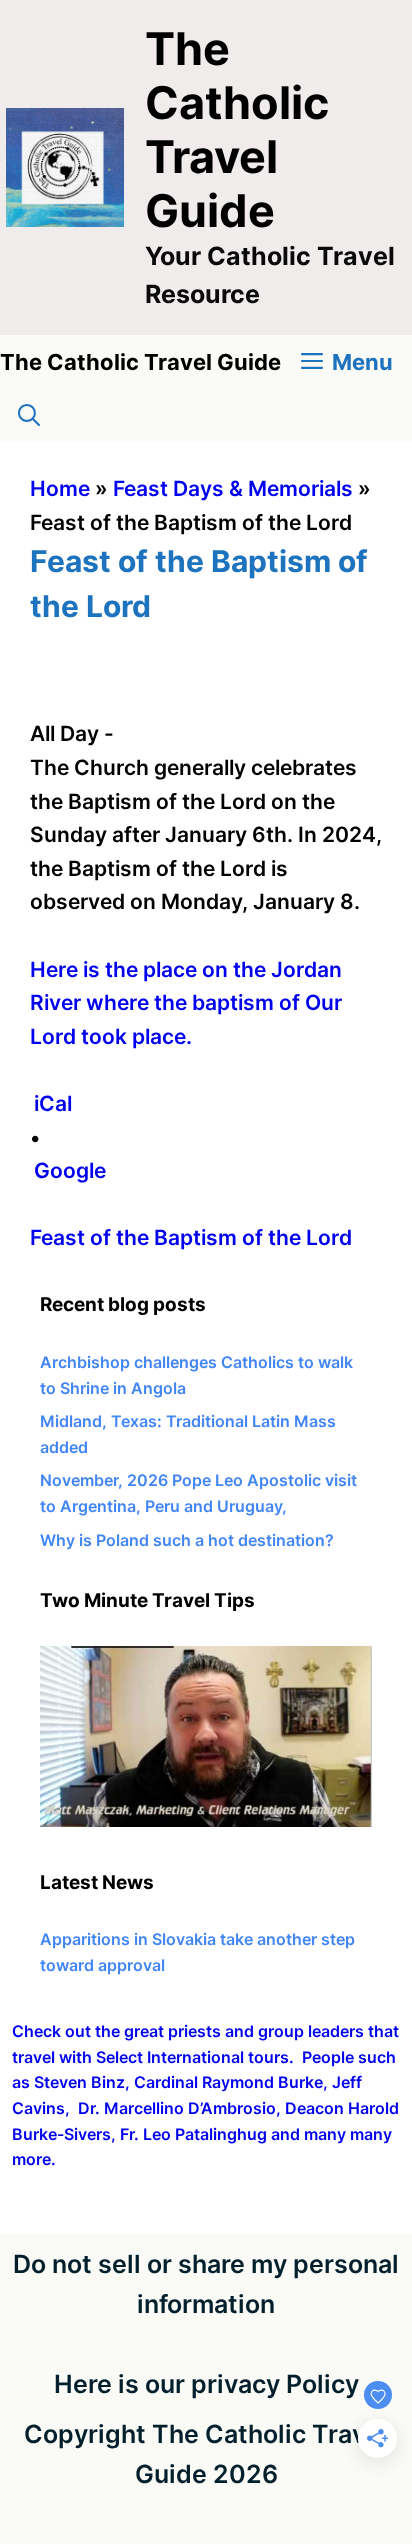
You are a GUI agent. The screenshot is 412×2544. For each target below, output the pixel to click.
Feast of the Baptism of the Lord (191, 1237)
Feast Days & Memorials (233, 488)
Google (70, 1170)
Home (60, 488)
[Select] (206, 1821)
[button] (29, 415)
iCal (53, 1103)
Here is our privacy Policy (206, 2384)
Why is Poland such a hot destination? (187, 1540)
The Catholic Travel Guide (237, 129)
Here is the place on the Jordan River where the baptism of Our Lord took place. (186, 1003)
